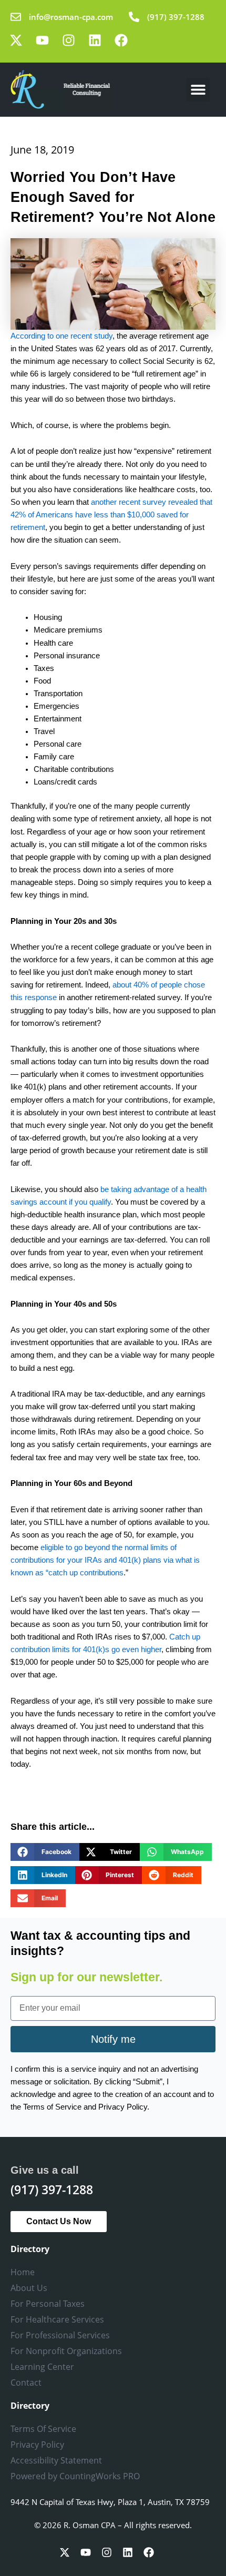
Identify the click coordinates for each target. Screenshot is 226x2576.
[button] (198, 90)
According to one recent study (61, 336)
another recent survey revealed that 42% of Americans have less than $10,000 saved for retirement (111, 515)
